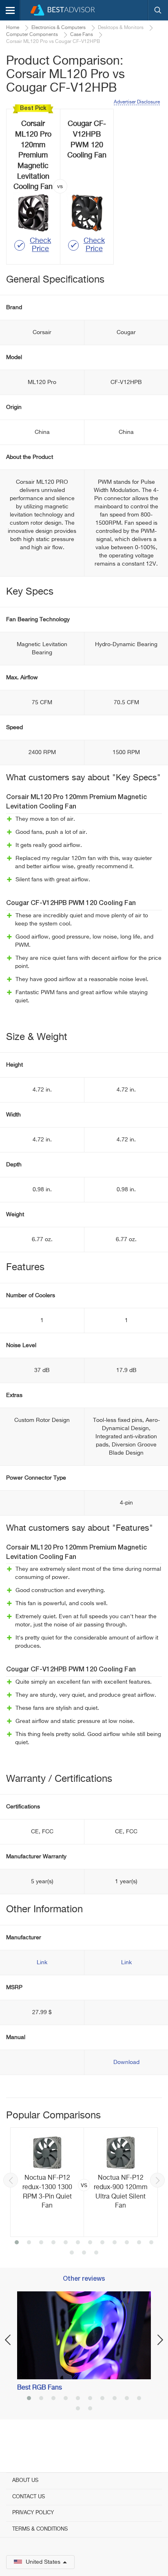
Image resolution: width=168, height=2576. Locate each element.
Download (126, 2062)
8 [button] (102, 2243)
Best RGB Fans (40, 2388)
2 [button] (29, 2243)
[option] (84, 2182)
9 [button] (115, 2243)
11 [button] (139, 2243)
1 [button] (17, 2243)
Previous (11, 2180)
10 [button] (127, 2243)
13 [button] (72, 2253)
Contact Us (29, 2497)
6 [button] (78, 2243)
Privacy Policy (33, 2513)
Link (42, 1963)
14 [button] (84, 2253)
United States (43, 2562)
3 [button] (41, 2243)
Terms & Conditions (40, 2529)
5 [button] (66, 2243)
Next (157, 2180)
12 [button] (151, 2243)
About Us (25, 2481)
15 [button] (96, 2253)
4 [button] (53, 2243)
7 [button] (90, 2243)
